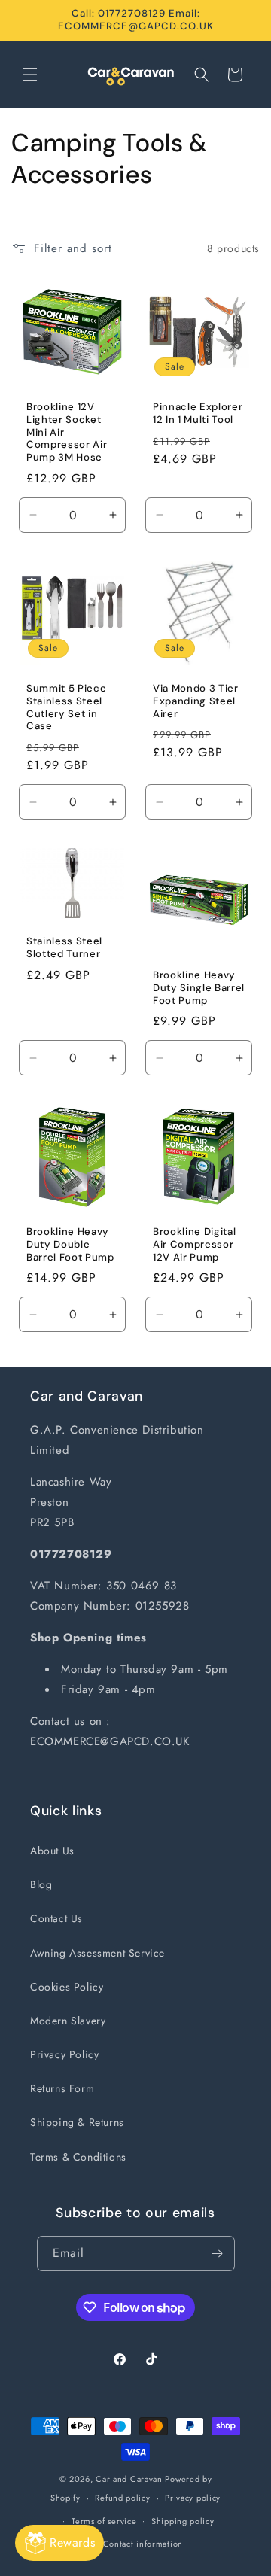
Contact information (143, 2544)
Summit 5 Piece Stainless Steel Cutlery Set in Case (66, 707)
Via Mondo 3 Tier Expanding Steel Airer (196, 701)
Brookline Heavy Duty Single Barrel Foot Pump (199, 988)
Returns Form (62, 2088)
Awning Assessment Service (97, 1953)
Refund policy (122, 2498)
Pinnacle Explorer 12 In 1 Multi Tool (198, 414)
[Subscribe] (218, 2254)
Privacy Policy (64, 2054)
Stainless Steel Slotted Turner (64, 949)
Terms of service (104, 2521)
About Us (52, 1851)
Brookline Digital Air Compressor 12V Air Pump (194, 1245)
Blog (41, 1884)
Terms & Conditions (78, 2157)
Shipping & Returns (77, 2122)
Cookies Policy (67, 1987)
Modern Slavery (68, 2021)
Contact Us (56, 1918)
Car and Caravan (129, 2479)
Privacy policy (193, 2498)
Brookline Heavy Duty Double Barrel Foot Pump (70, 1245)
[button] (30, 75)
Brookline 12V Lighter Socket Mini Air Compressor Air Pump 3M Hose (67, 432)
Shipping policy (183, 2521)
